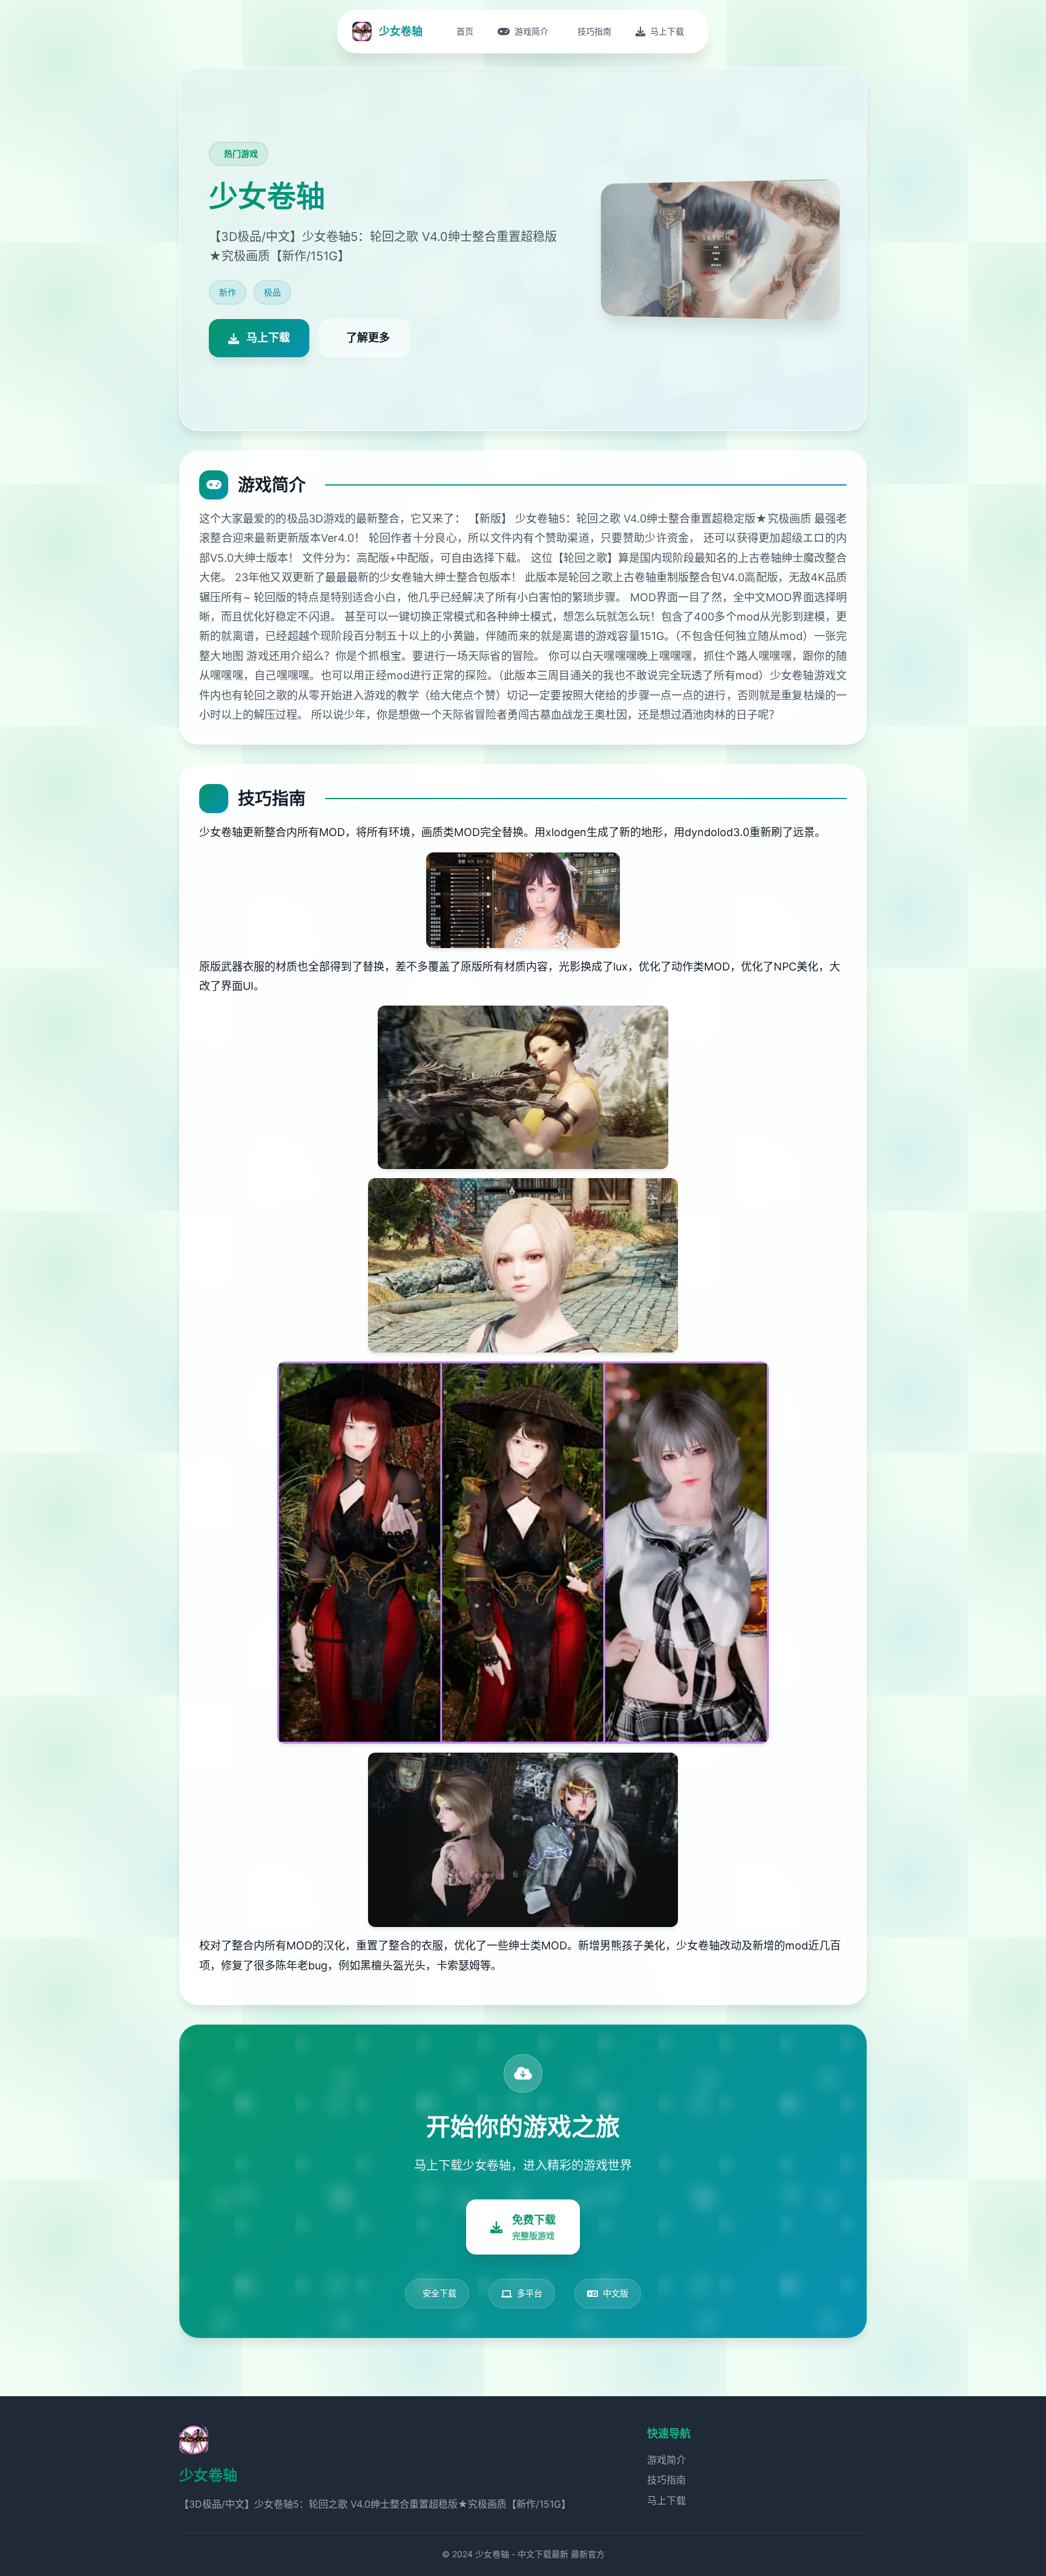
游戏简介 (666, 2460)
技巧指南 (666, 2480)
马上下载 (666, 2500)
